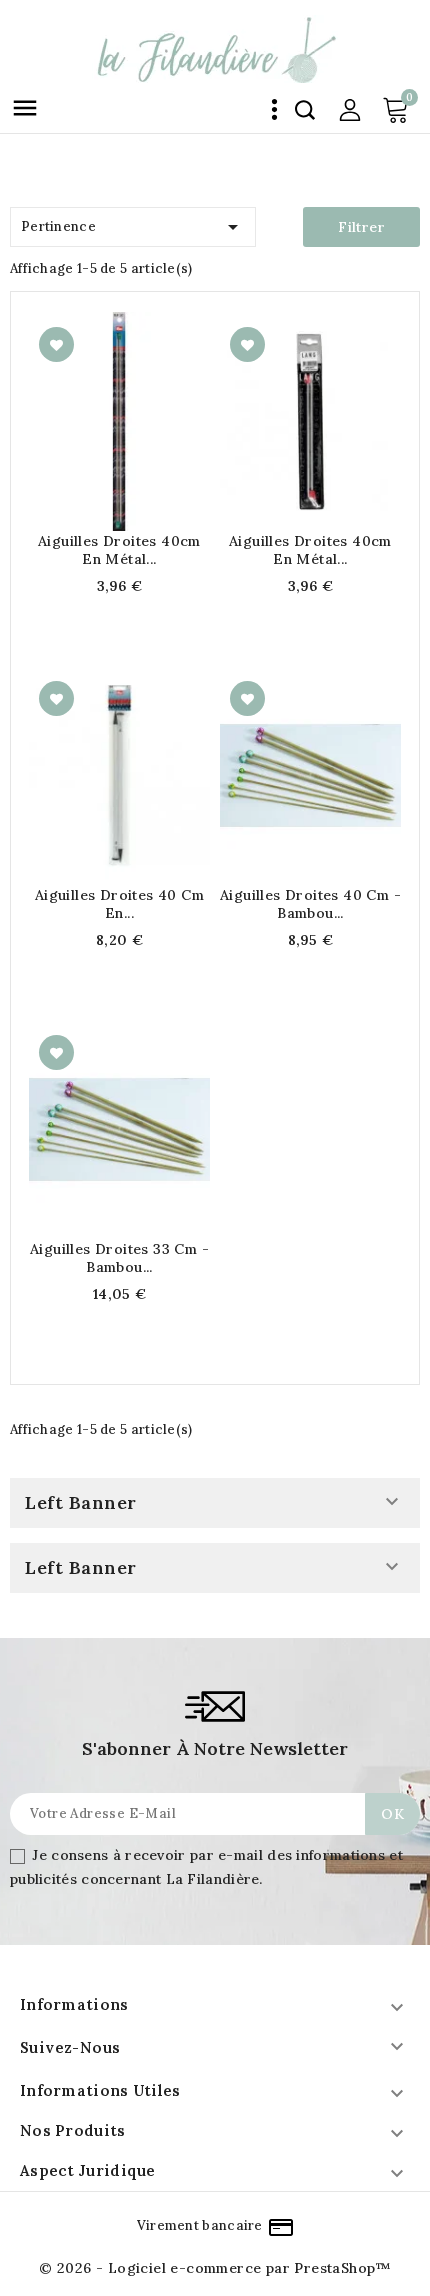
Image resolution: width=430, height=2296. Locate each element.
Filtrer (361, 227)
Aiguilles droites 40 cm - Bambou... (310, 904)
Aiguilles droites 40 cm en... (119, 904)
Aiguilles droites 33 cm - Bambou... (119, 1258)
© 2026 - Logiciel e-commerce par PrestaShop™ (215, 2268)
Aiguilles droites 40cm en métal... (119, 550)
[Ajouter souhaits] (56, 344)
